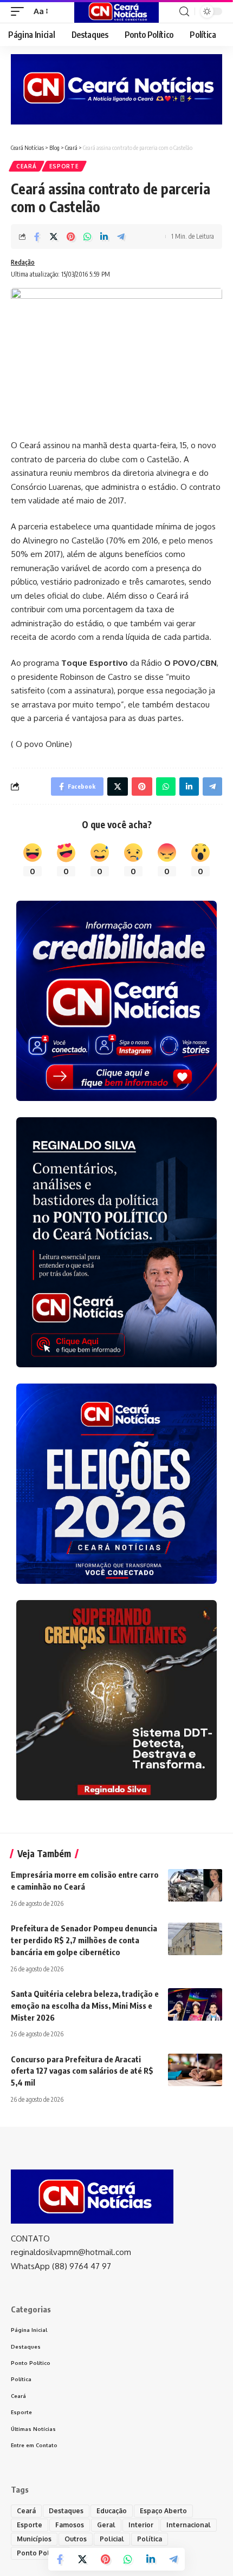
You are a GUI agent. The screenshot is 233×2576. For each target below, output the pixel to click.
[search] (184, 12)
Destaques (66, 2511)
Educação (112, 2511)
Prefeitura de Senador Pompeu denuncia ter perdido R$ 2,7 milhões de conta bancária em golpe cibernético (84, 1940)
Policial (112, 2539)
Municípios (34, 2539)
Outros (76, 2539)
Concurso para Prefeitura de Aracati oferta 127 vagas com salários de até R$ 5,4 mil (82, 2071)
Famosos (70, 2525)
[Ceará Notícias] (116, 11)
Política (150, 2539)
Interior (141, 2525)
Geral (106, 2525)
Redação (23, 262)
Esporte (64, 166)
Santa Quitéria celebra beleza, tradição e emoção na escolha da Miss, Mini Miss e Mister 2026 (85, 2005)
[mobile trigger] (20, 11)
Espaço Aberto (163, 2511)
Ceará (27, 166)
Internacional (189, 2525)
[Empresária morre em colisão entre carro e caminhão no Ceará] (195, 1885)
